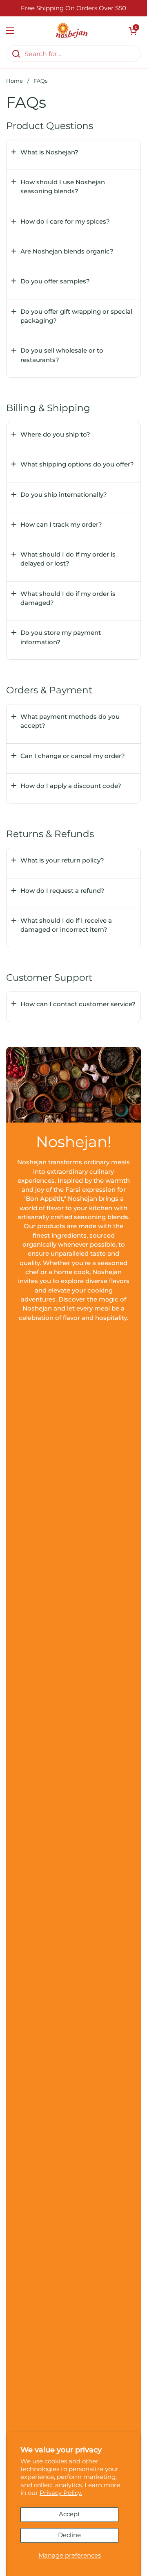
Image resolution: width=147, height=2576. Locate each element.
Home (14, 81)
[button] (133, 31)
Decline (69, 2535)
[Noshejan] (72, 31)
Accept (69, 2514)
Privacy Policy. (61, 2493)
